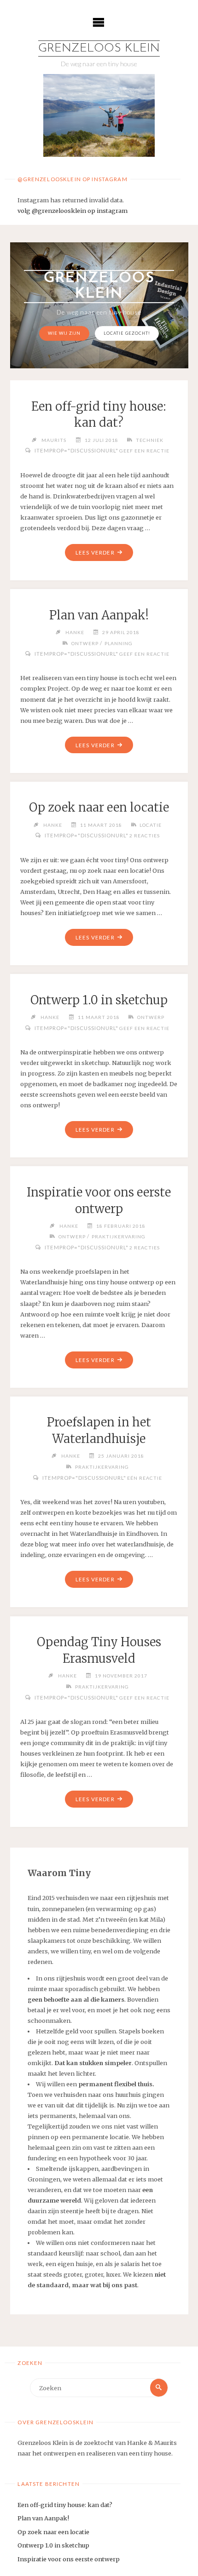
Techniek (150, 440)
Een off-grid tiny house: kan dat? (65, 2505)
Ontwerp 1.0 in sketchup (99, 1000)
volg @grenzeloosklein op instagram (73, 211)
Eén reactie (145, 1478)
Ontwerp (85, 643)
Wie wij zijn (64, 333)
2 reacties (145, 836)
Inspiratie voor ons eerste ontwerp (69, 2559)
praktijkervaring (119, 1236)
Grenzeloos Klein (99, 49)
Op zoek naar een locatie (99, 807)
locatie (151, 825)
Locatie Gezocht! (127, 333)
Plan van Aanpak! (99, 615)
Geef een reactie (144, 451)
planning (119, 643)
